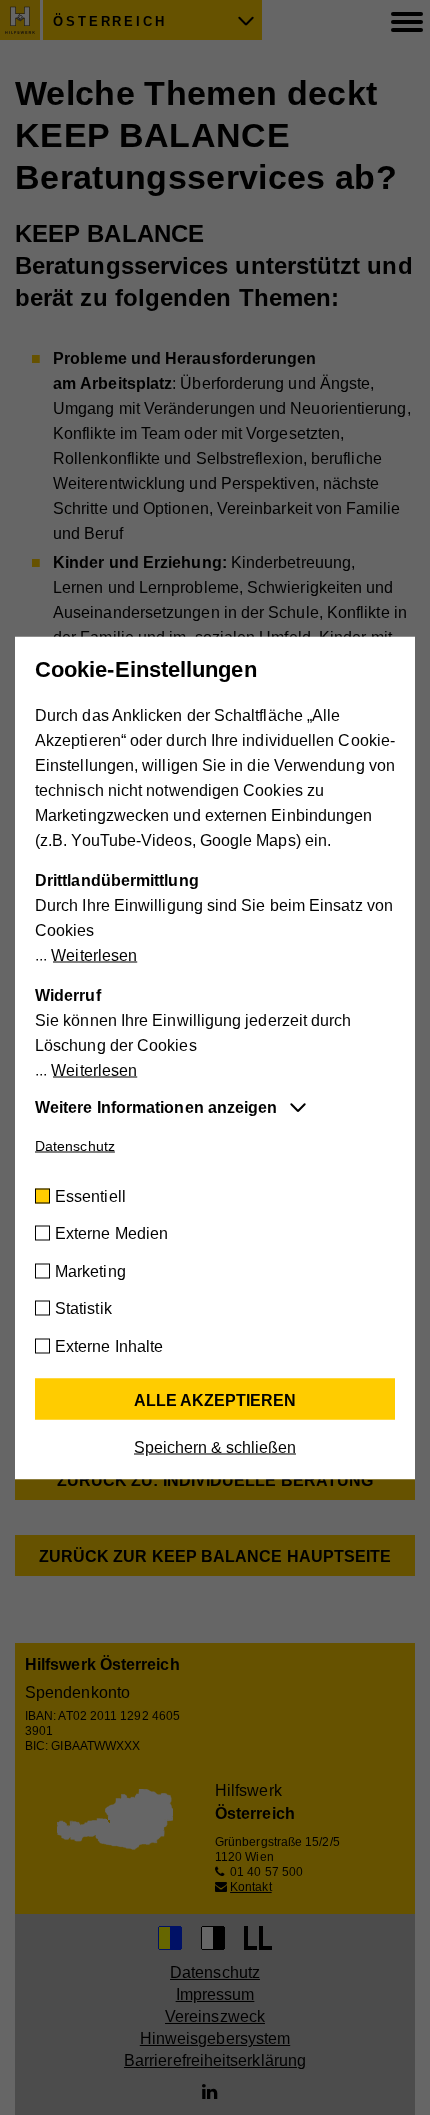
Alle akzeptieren (215, 1399)
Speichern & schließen (215, 1446)
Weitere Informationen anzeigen (156, 1106)
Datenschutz (75, 1145)
